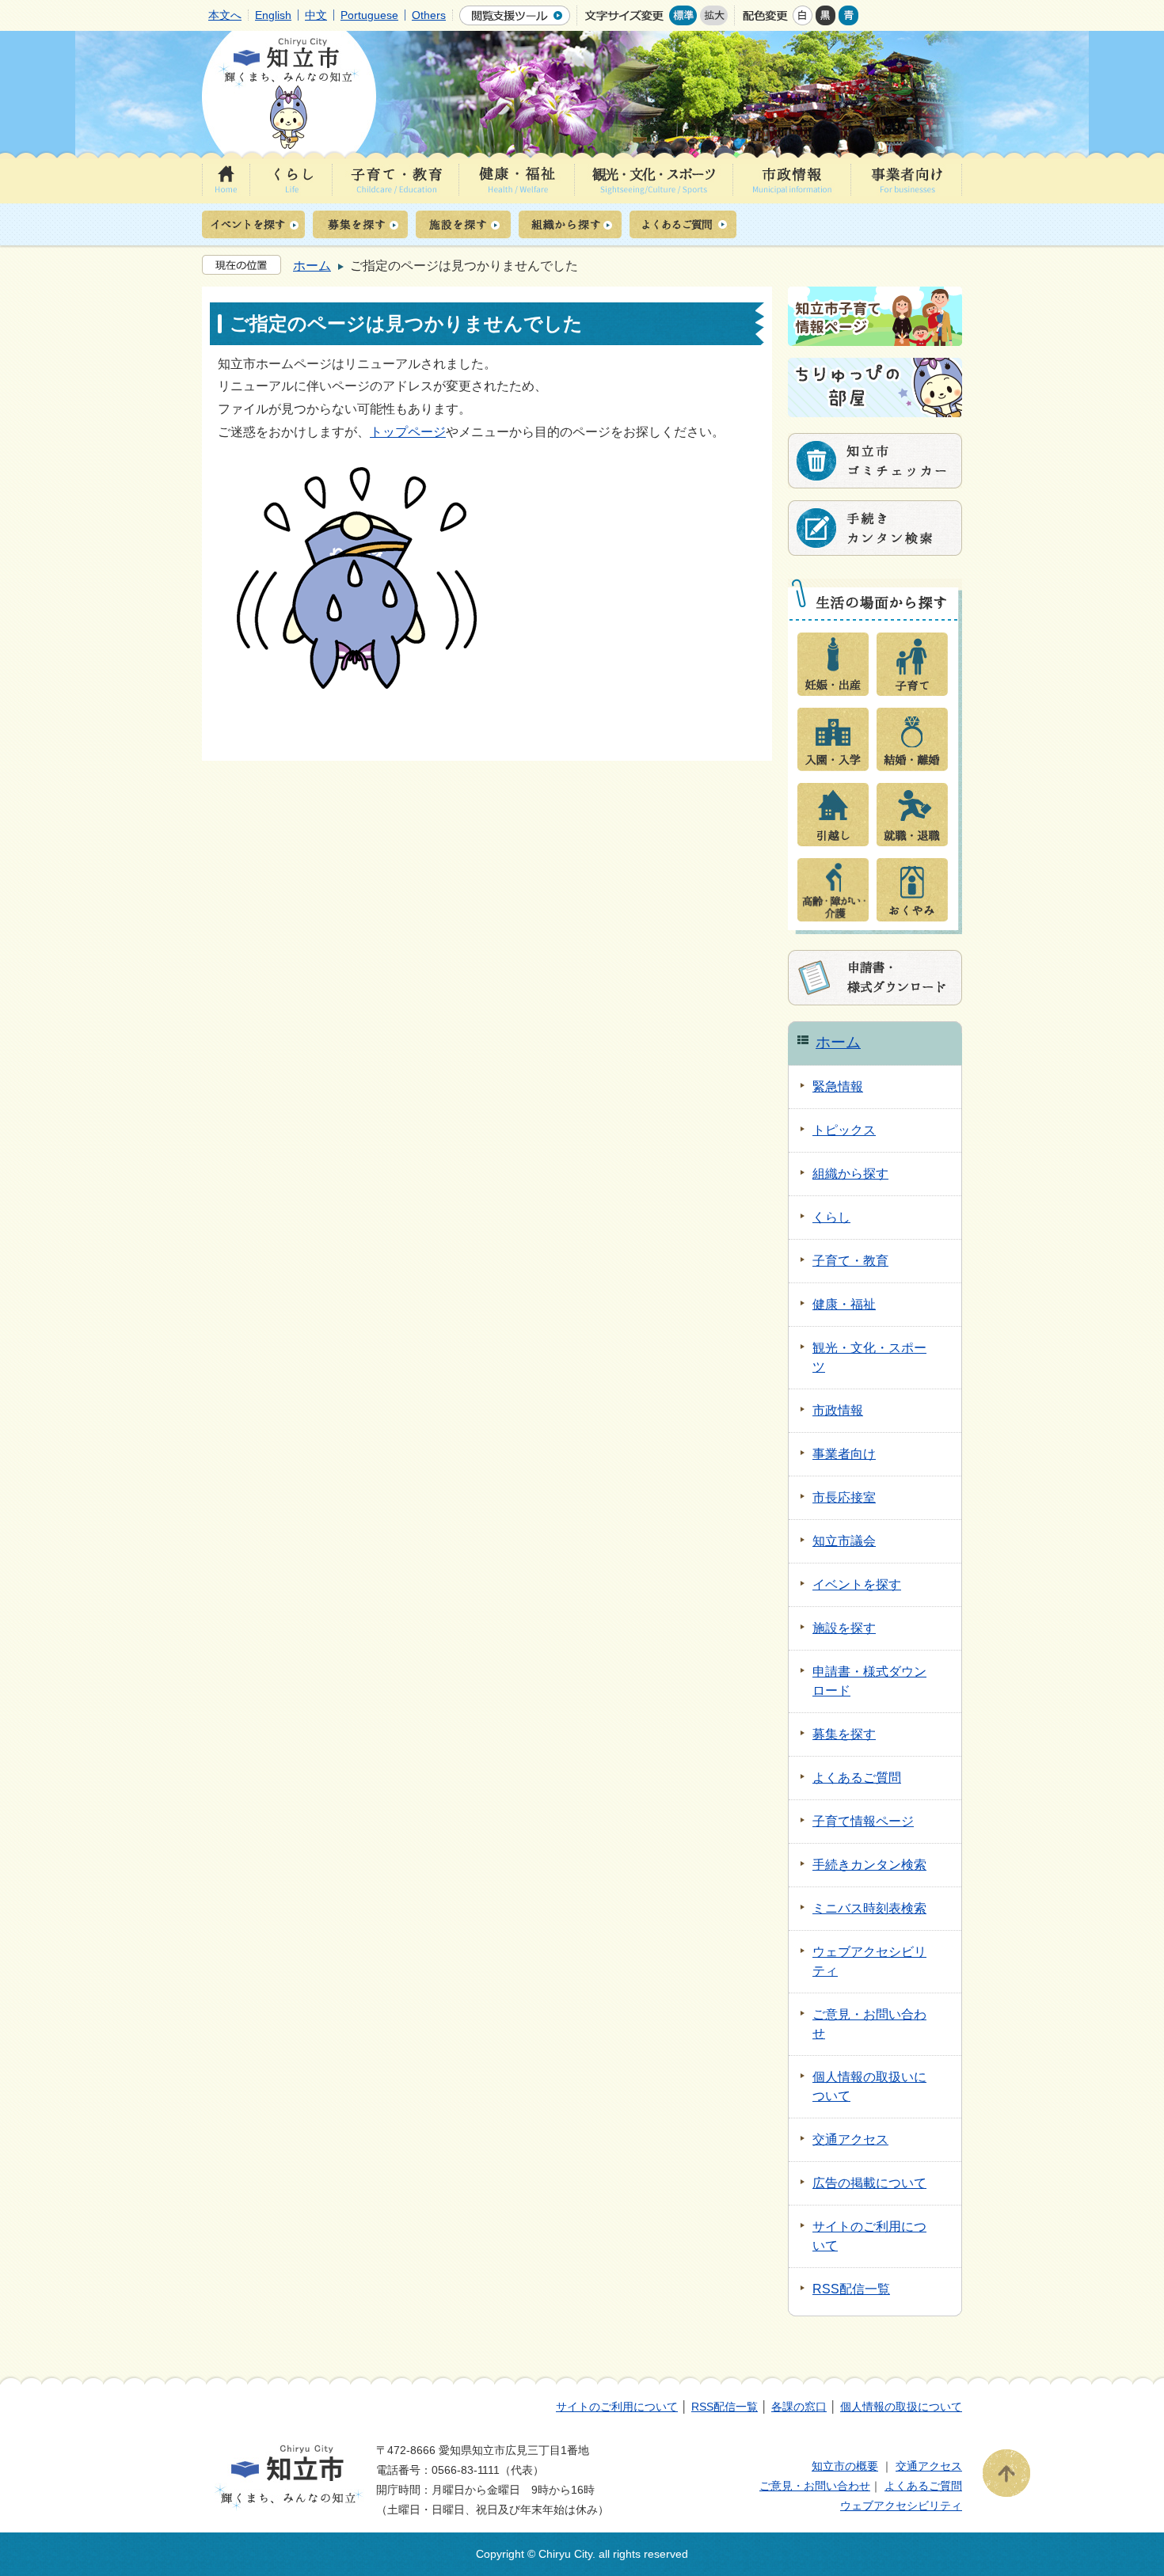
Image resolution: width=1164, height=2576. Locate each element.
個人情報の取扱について (901, 2407)
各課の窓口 (799, 2407)
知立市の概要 (845, 2466)
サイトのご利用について (617, 2407)
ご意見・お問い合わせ (815, 2486)
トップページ (408, 432)
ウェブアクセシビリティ (901, 2506)
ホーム (312, 266)
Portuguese (369, 15)
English (273, 15)
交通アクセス (929, 2466)
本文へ (225, 15)
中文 (316, 15)
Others (429, 15)
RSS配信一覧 (725, 2407)
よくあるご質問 (923, 2486)
